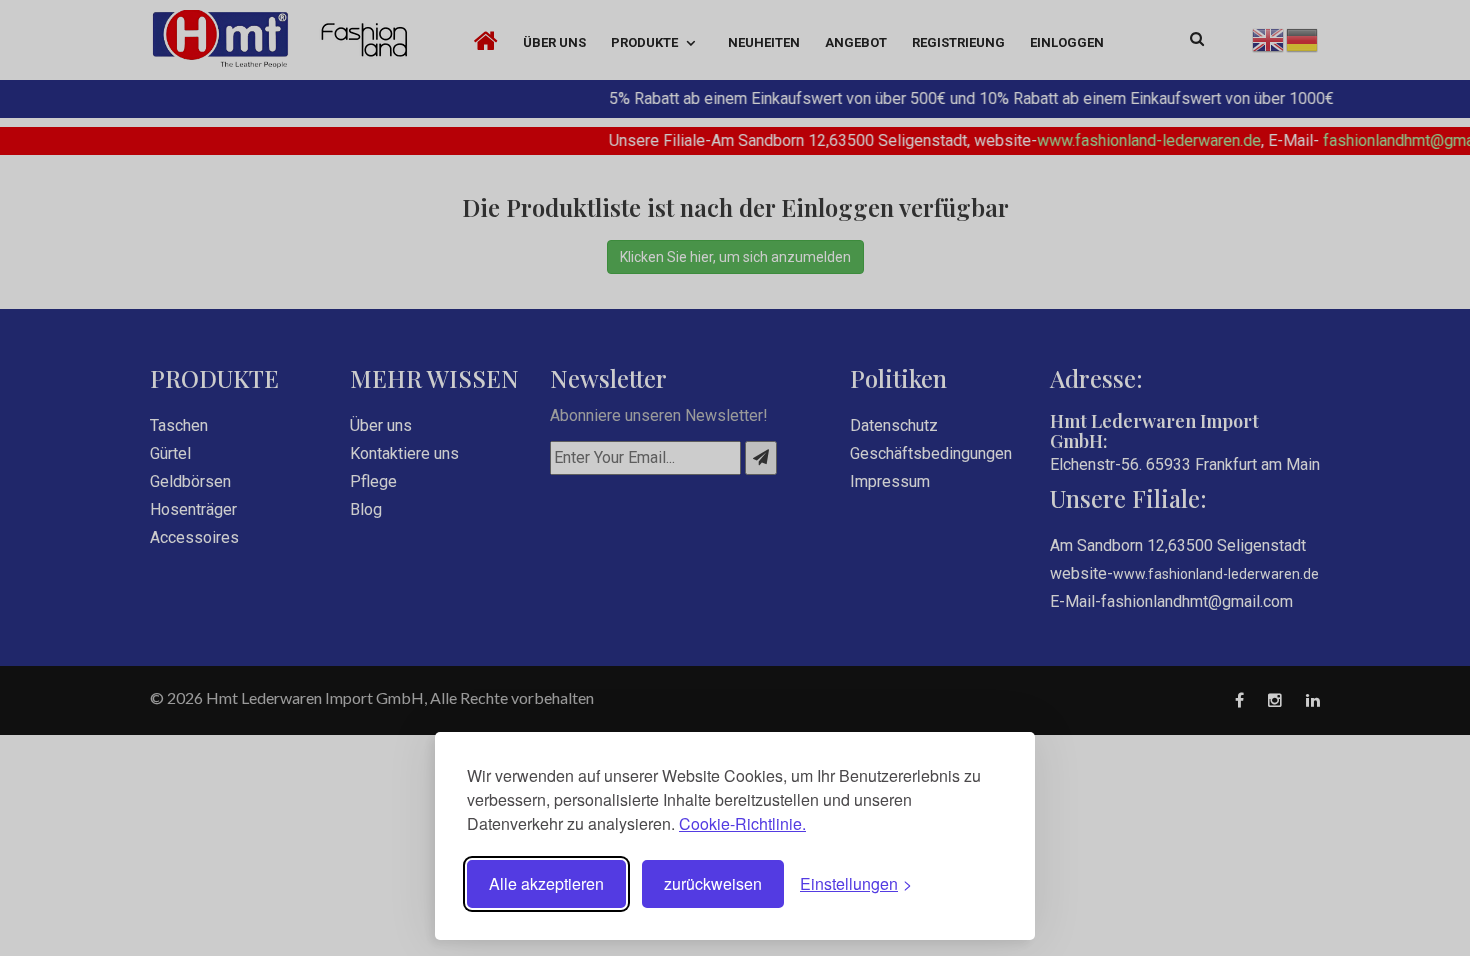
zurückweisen (713, 883)
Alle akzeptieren (546, 883)
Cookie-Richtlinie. (742, 823)
